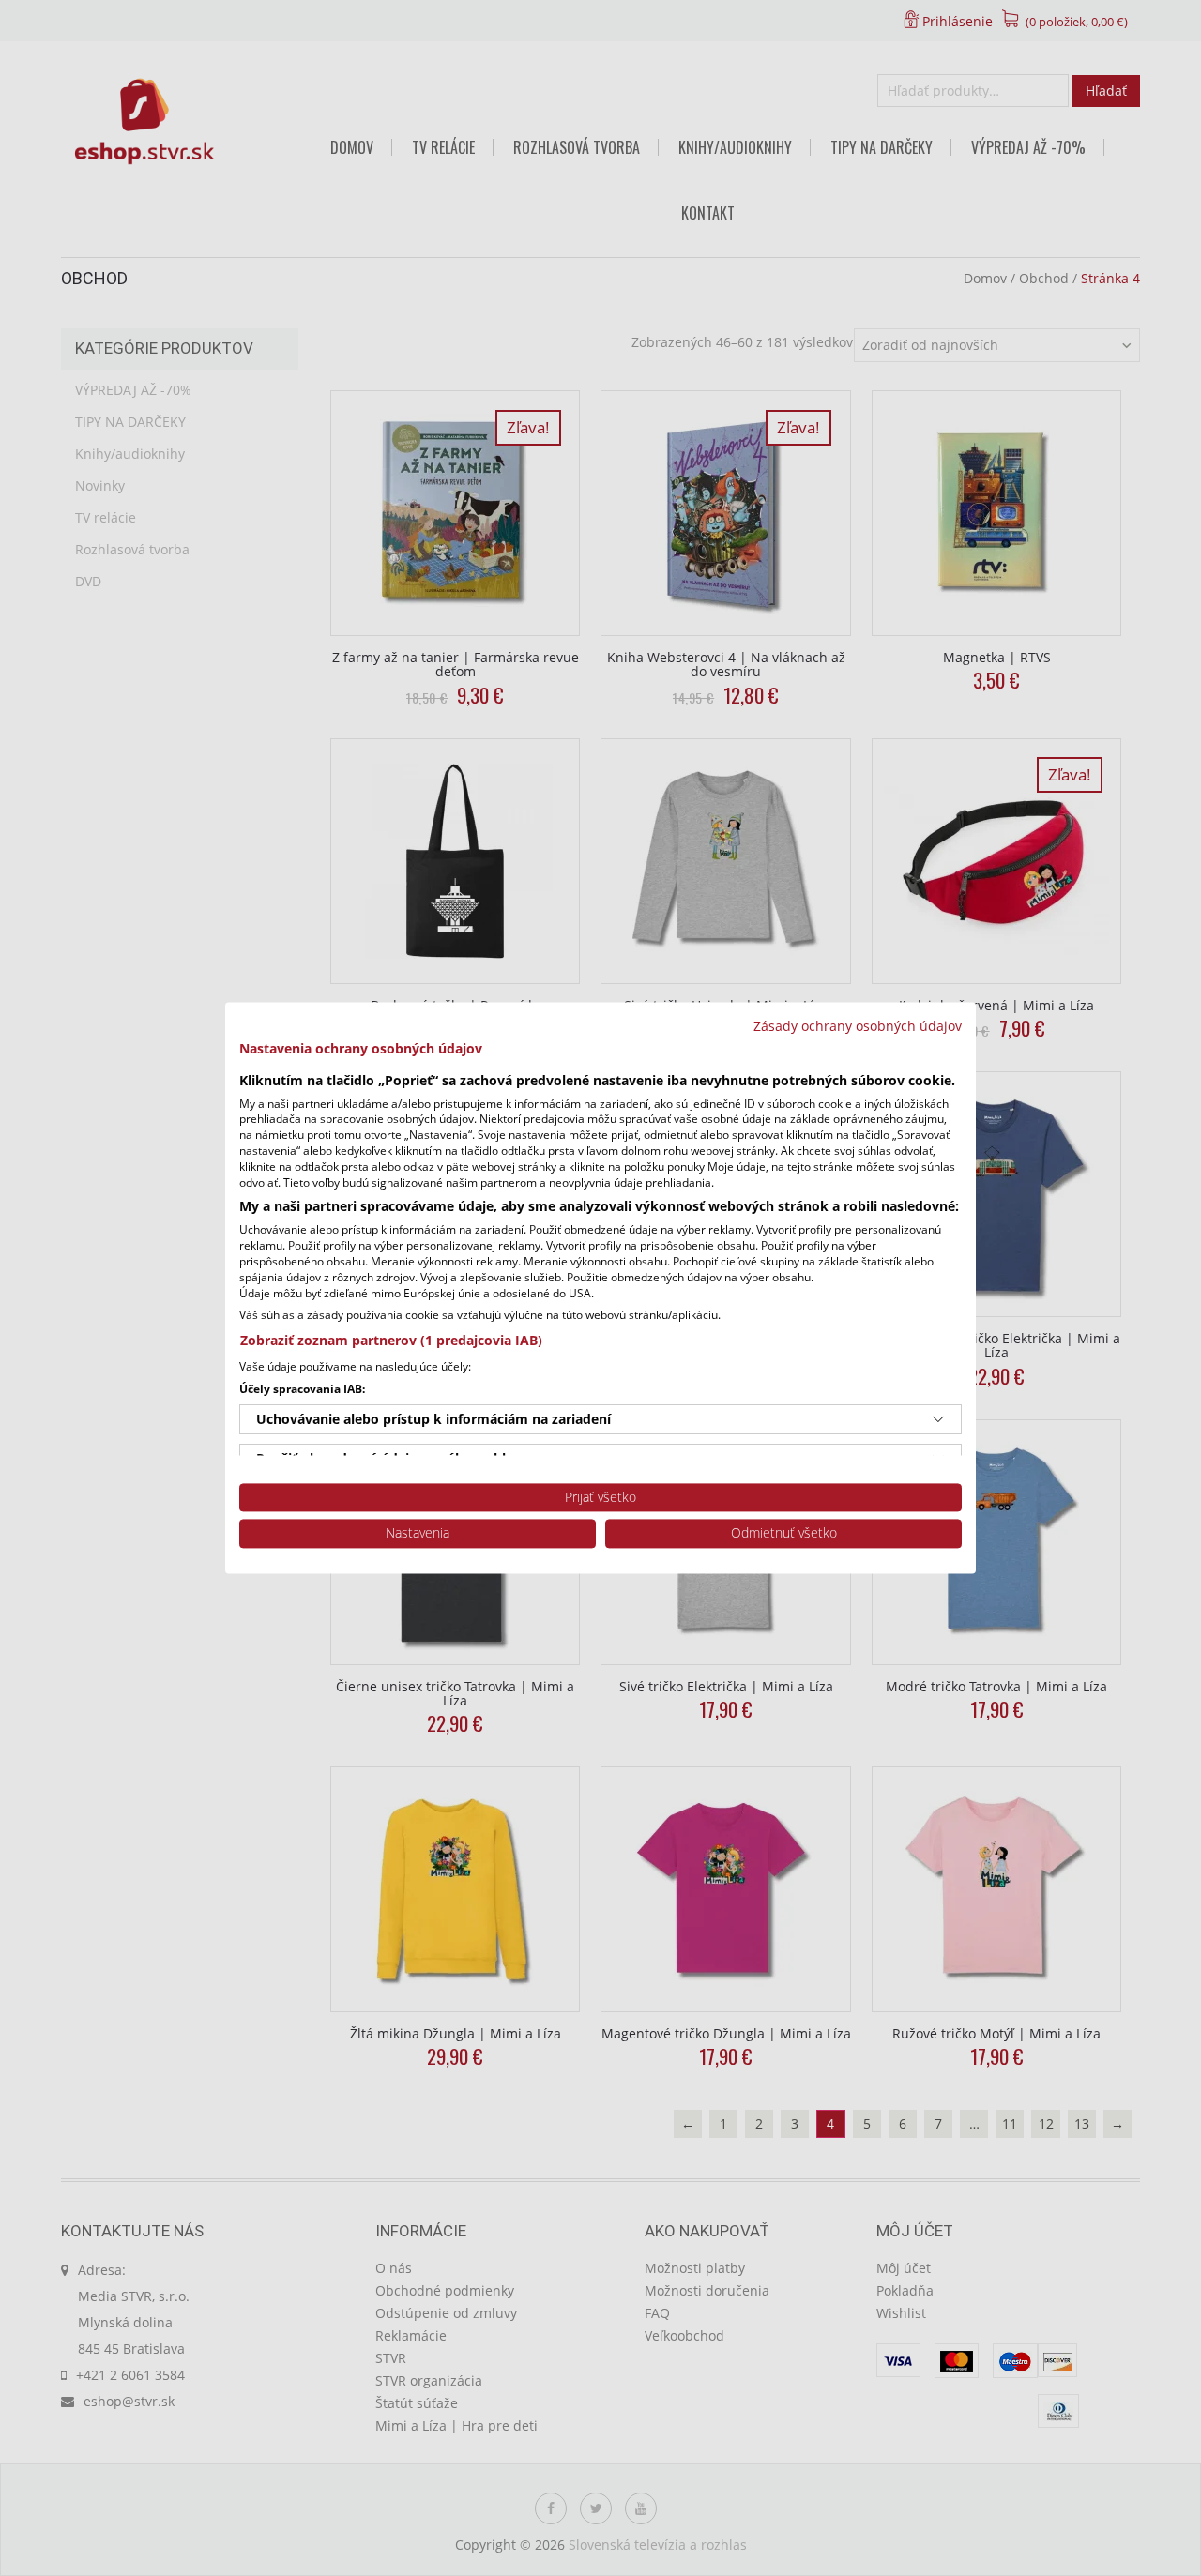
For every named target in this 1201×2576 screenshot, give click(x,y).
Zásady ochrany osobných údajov (858, 1026)
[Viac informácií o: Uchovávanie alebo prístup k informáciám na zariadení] (938, 1419)
